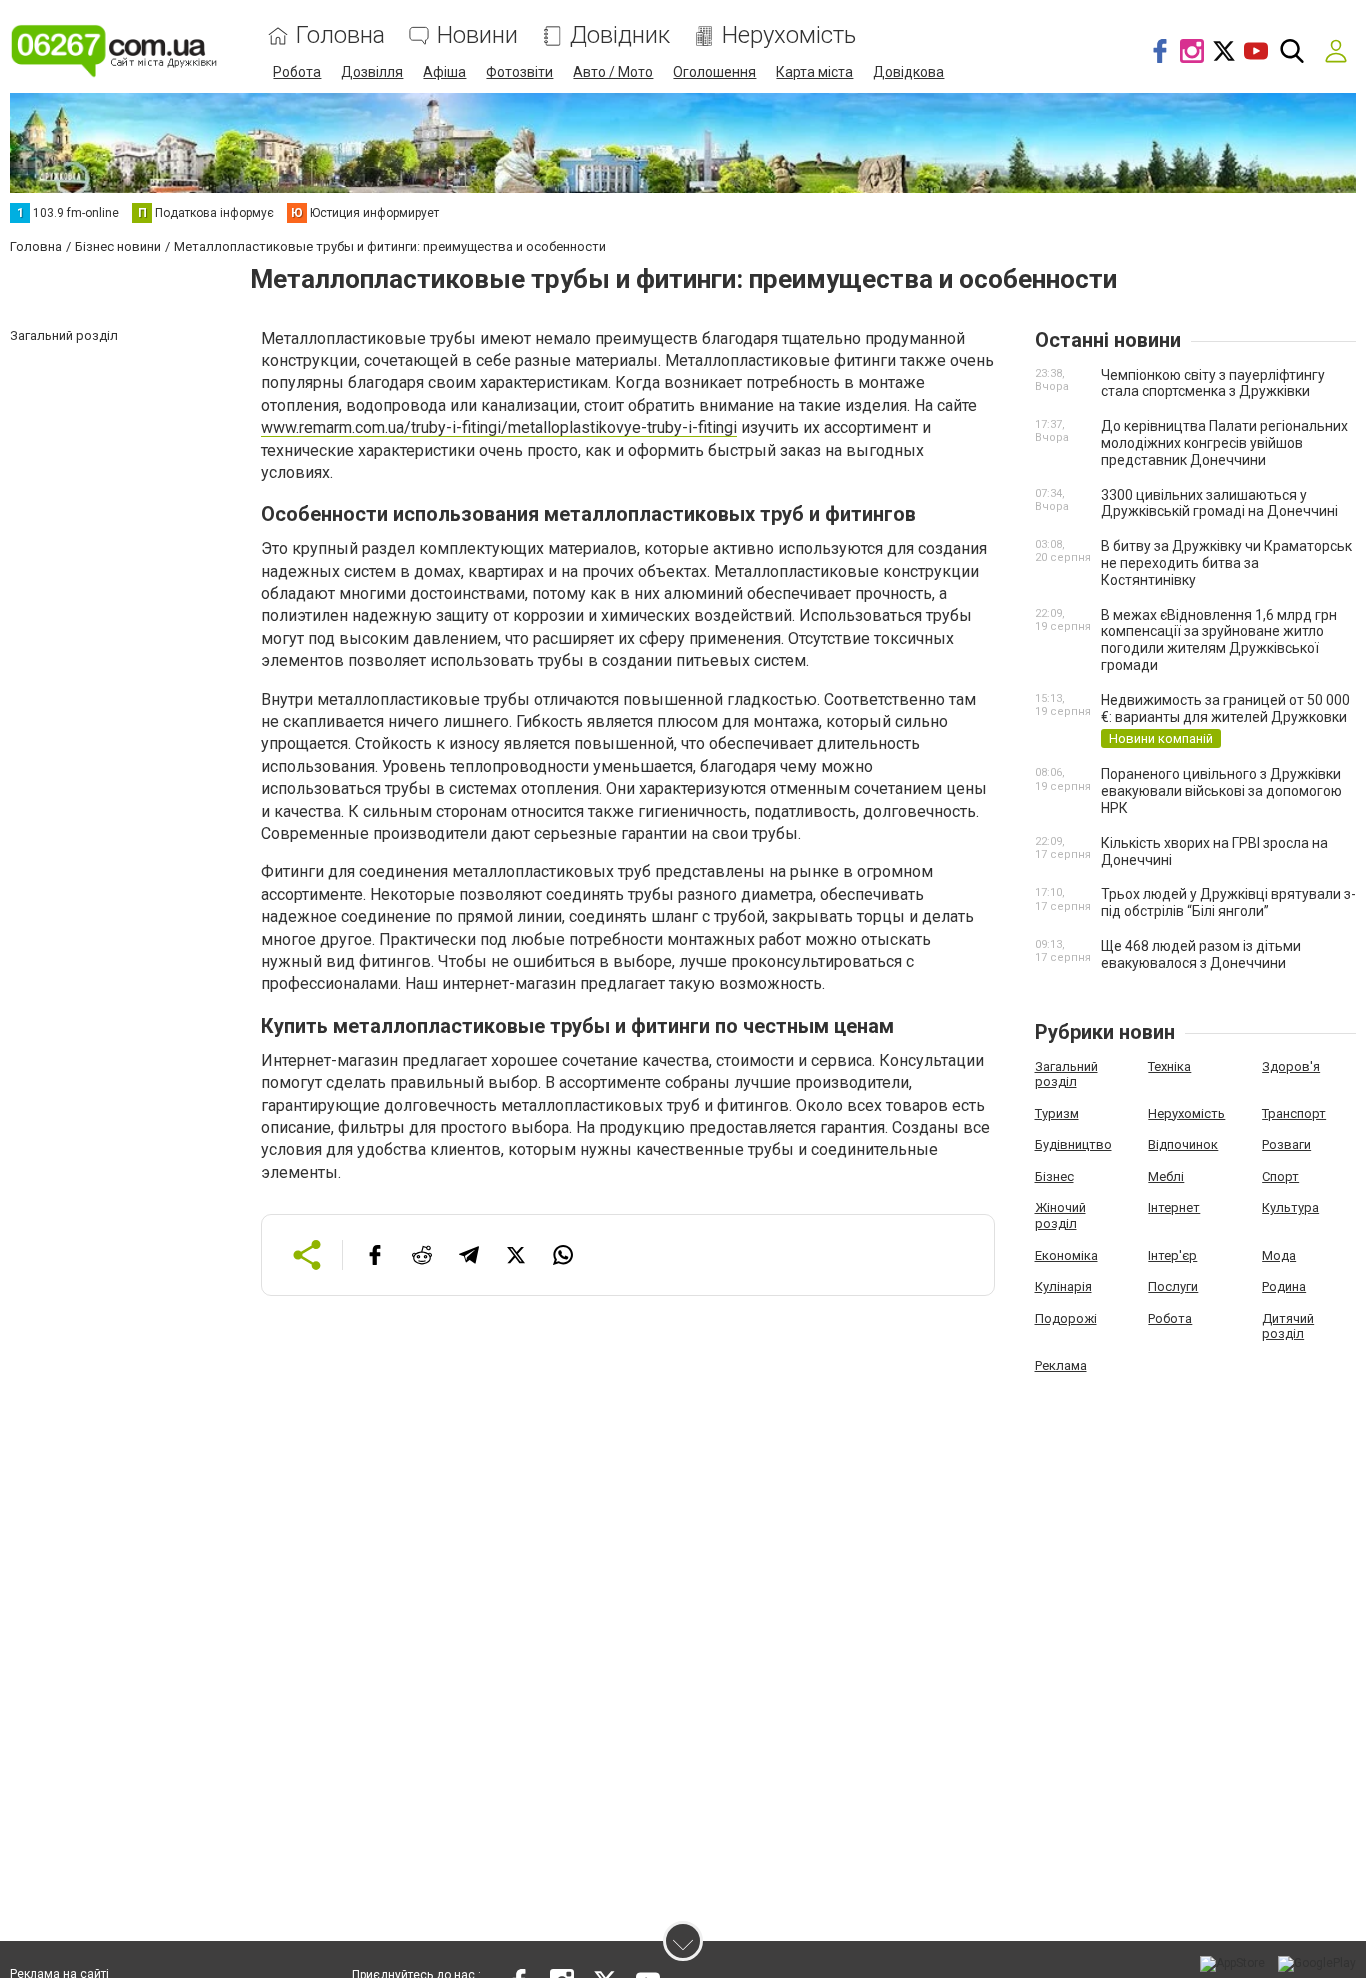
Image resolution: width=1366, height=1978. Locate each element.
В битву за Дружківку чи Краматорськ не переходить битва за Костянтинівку (1226, 563)
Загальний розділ (1066, 1074)
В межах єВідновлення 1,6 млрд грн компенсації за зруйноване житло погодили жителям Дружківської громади (1219, 640)
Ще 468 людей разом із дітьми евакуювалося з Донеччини (1201, 954)
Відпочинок (1183, 1144)
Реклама (1061, 1365)
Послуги (1173, 1286)
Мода (1279, 1255)
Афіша (444, 72)
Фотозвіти (519, 72)
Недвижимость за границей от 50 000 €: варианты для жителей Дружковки (1225, 708)
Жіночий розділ (1060, 1215)
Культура (1290, 1207)
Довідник (620, 35)
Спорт (1280, 1176)
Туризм (1057, 1113)
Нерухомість (789, 35)
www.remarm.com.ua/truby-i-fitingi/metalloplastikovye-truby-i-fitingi (499, 427)
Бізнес (1054, 1176)
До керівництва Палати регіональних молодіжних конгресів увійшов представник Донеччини (1224, 443)
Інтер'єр (1172, 1255)
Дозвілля (372, 72)
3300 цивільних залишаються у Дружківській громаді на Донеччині (1219, 503)
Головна (340, 35)
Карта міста (814, 72)
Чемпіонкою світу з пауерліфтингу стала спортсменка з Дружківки (1213, 383)
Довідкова (908, 72)
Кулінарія (1063, 1286)
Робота (297, 72)
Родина (1284, 1286)
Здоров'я (1291, 1066)
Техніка (1169, 1066)
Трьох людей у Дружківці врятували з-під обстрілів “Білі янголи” (1228, 902)
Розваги (1286, 1144)
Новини (477, 35)
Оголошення (714, 72)
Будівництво (1073, 1144)
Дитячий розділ (1288, 1326)
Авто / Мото (613, 72)
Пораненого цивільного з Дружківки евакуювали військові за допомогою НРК (1221, 791)
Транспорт (1294, 1113)
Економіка (1066, 1255)
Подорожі (1066, 1318)
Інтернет (1174, 1207)
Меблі (1166, 1176)
